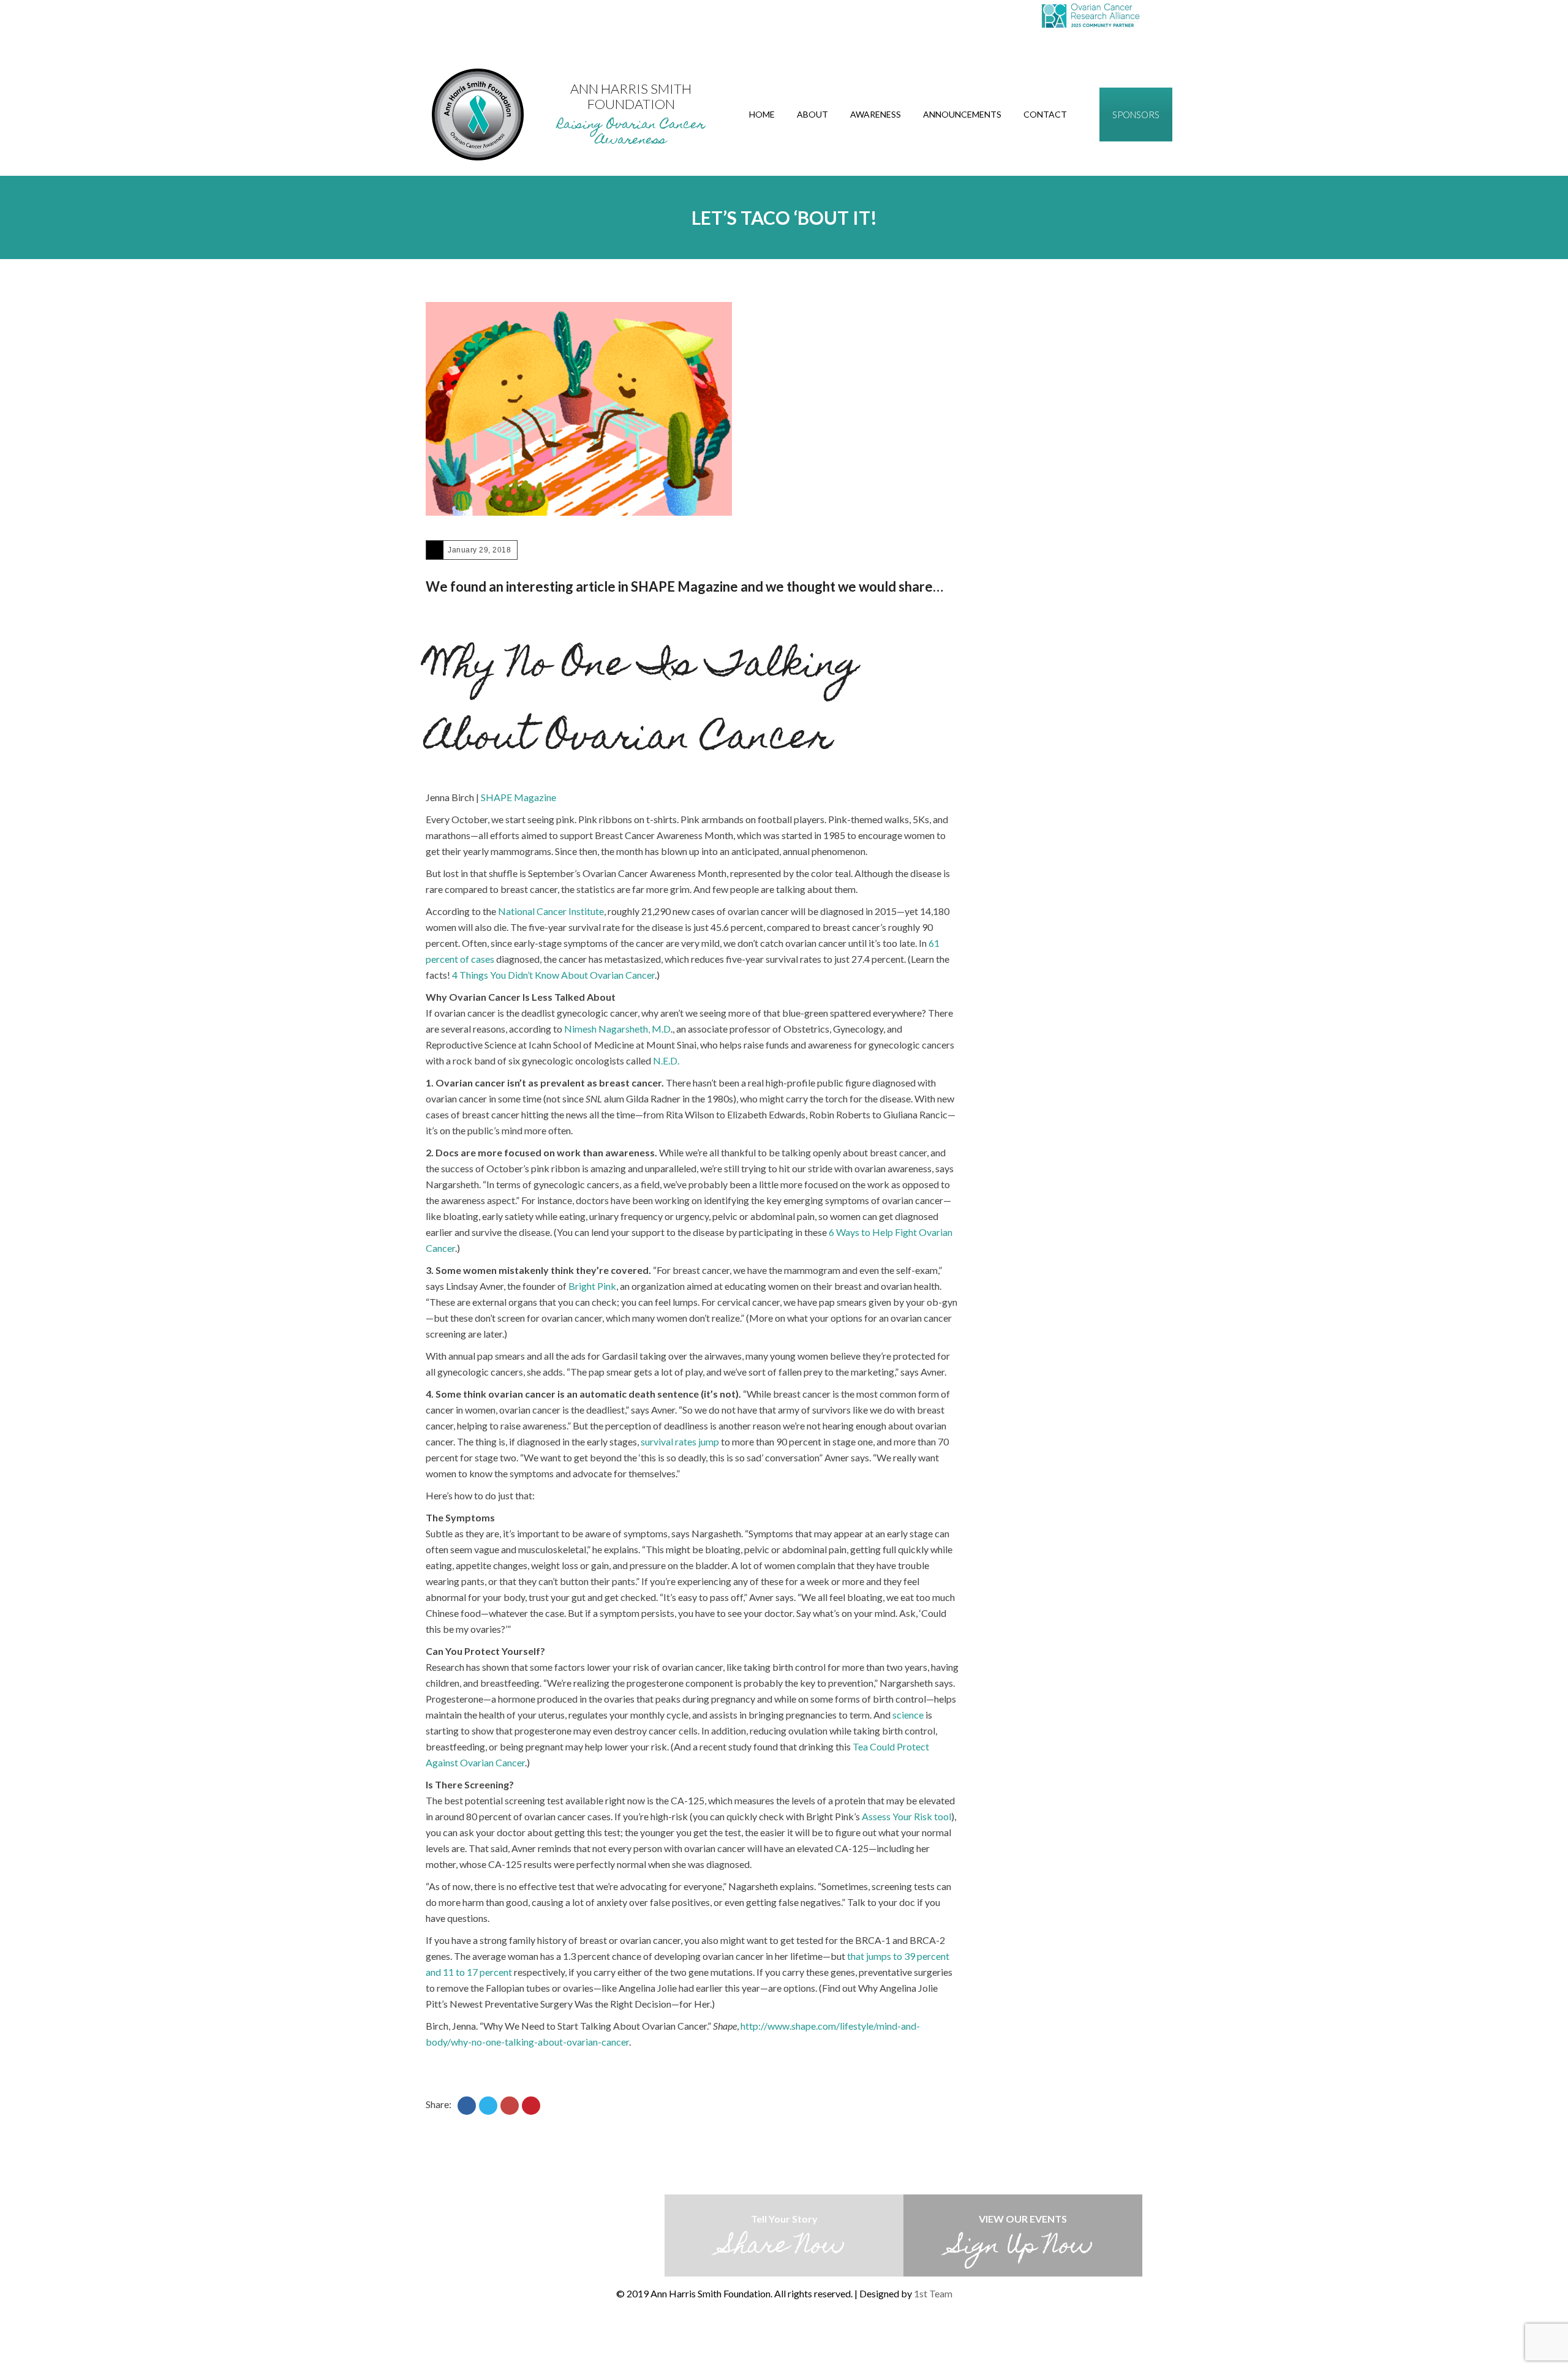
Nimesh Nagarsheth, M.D (617, 1029)
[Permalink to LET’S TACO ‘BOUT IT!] (579, 409)
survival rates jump (680, 1441)
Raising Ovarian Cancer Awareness (631, 133)
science (908, 1715)
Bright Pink (592, 1286)
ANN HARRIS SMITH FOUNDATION (631, 96)
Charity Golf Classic (784, 2335)
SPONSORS (1136, 115)
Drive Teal (758, 2335)
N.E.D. (666, 1060)
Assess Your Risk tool (907, 1816)
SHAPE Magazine (518, 797)
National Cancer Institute (551, 911)
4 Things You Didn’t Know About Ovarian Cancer (553, 975)
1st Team (933, 2293)
